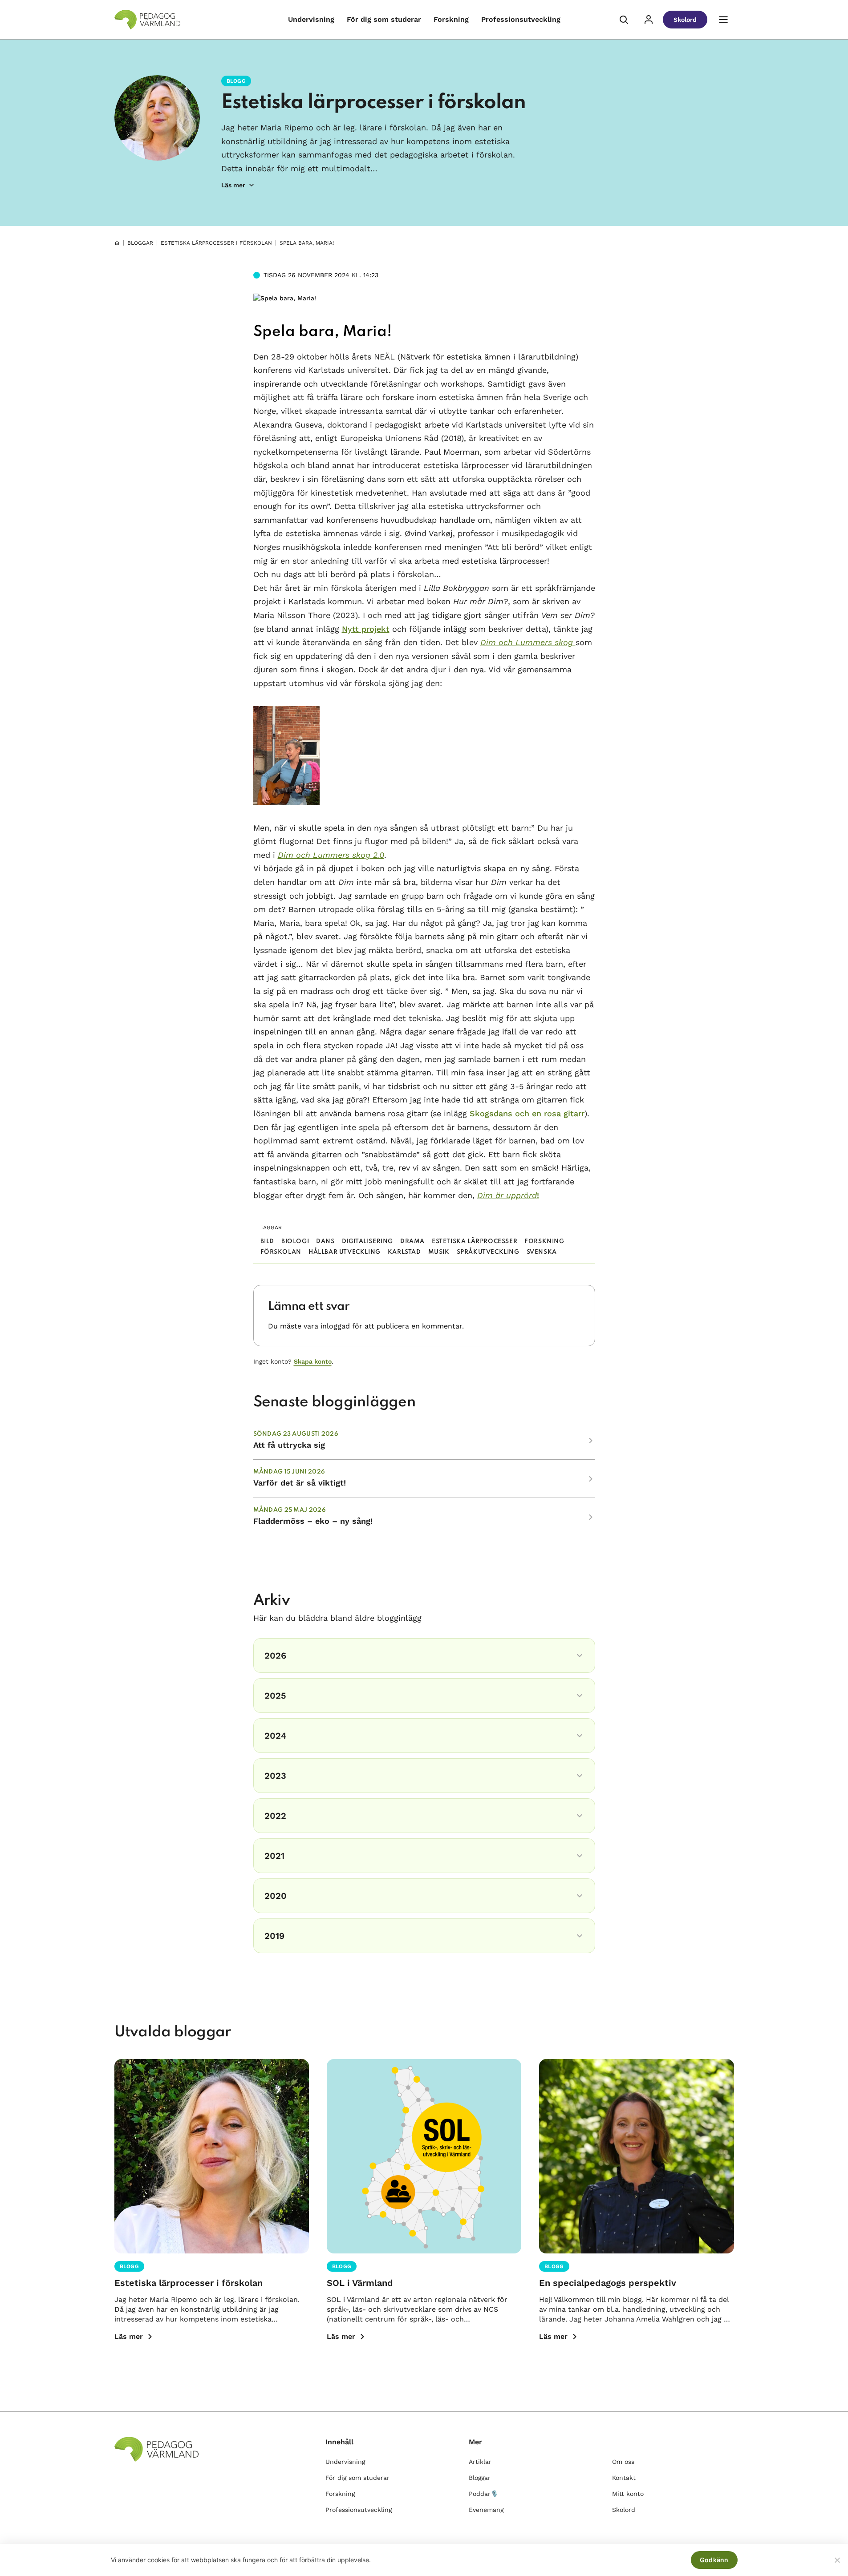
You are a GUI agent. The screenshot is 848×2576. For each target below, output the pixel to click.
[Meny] (723, 20)
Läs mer (129, 2336)
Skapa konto (313, 1361)
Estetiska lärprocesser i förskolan (373, 103)
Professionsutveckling (521, 19)
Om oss (623, 2462)
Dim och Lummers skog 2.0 (331, 855)
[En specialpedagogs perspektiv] (636, 2156)
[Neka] (837, 2560)
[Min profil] (649, 20)
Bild (267, 1242)
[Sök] (624, 20)
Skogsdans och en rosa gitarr (527, 1113)
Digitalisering (367, 1242)
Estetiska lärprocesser (475, 1242)
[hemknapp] (117, 243)
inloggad (335, 1326)
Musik (439, 1252)
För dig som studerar (384, 19)
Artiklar (480, 2462)
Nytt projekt (366, 629)
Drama (412, 1242)
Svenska (542, 1252)
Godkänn (714, 2560)
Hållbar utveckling (345, 1252)
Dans (325, 1242)
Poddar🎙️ (483, 2494)
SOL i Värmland (360, 2283)
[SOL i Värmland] (424, 2156)
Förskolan (281, 1252)
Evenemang (486, 2510)
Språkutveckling (488, 1252)
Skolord (685, 20)
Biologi (295, 1242)
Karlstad (404, 1252)
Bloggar (140, 243)
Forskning (451, 19)
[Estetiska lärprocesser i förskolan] (212, 2156)
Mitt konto (628, 2494)
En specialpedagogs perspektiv (608, 2283)
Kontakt (624, 2478)
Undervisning (311, 19)
